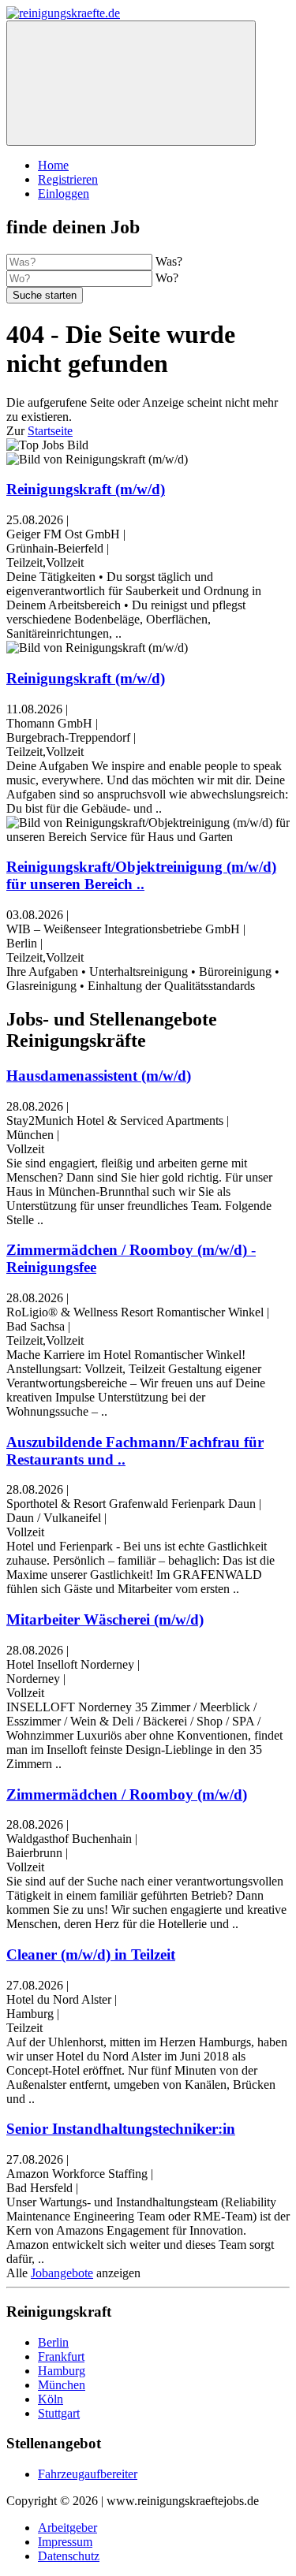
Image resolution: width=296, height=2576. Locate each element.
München (62, 2385)
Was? (169, 261)
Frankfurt (61, 2356)
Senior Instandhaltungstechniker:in (121, 2129)
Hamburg (62, 2371)
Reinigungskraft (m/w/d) (86, 489)
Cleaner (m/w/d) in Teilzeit (91, 1954)
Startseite (50, 431)
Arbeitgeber (67, 2528)
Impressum (65, 2542)
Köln (51, 2399)
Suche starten (45, 295)
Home (53, 165)
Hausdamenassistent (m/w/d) (99, 1076)
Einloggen (64, 194)
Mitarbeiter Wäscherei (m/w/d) (105, 1619)
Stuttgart (59, 2413)
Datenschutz (69, 2556)
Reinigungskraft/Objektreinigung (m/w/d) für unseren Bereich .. (141, 875)
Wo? (167, 278)
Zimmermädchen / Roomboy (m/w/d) (127, 1794)
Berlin (53, 2342)
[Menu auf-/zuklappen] (131, 83)
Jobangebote (62, 2273)
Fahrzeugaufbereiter (88, 2474)
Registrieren (68, 179)
